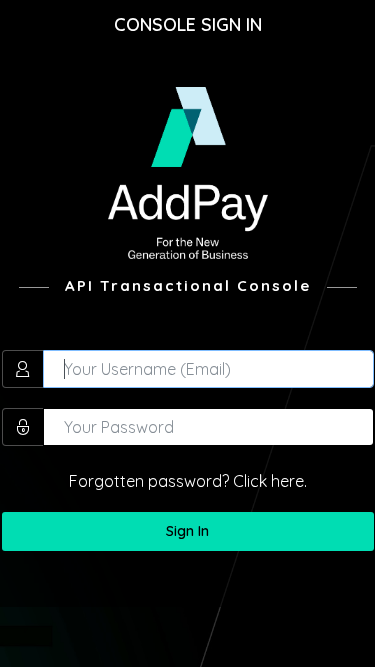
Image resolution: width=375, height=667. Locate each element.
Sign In (187, 531)
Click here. (270, 481)
